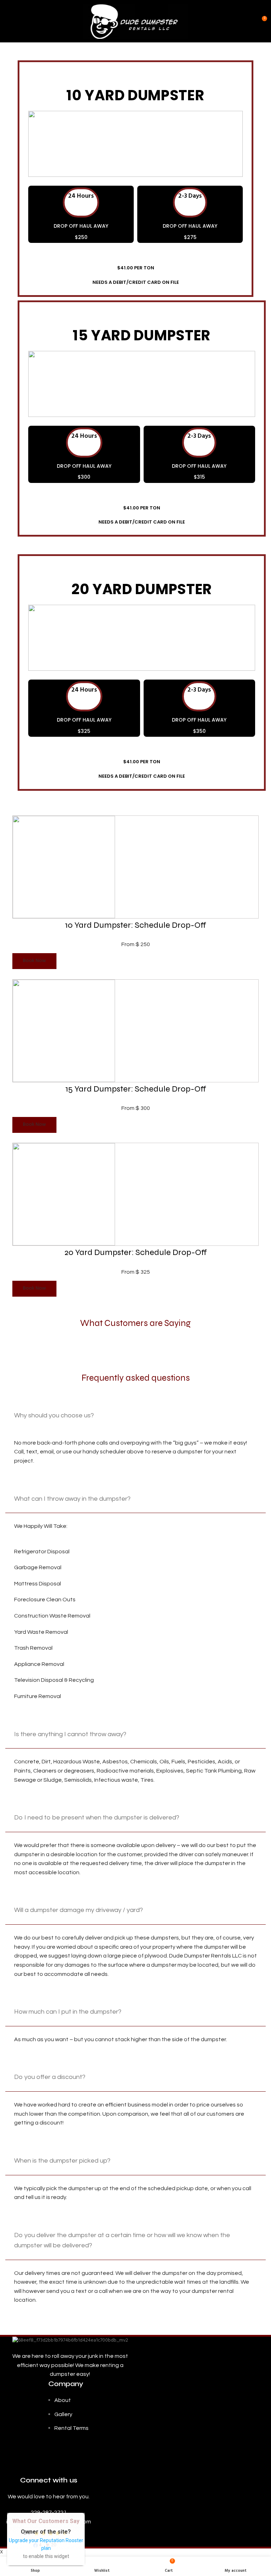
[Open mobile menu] (8, 21)
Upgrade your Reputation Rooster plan (46, 2544)
